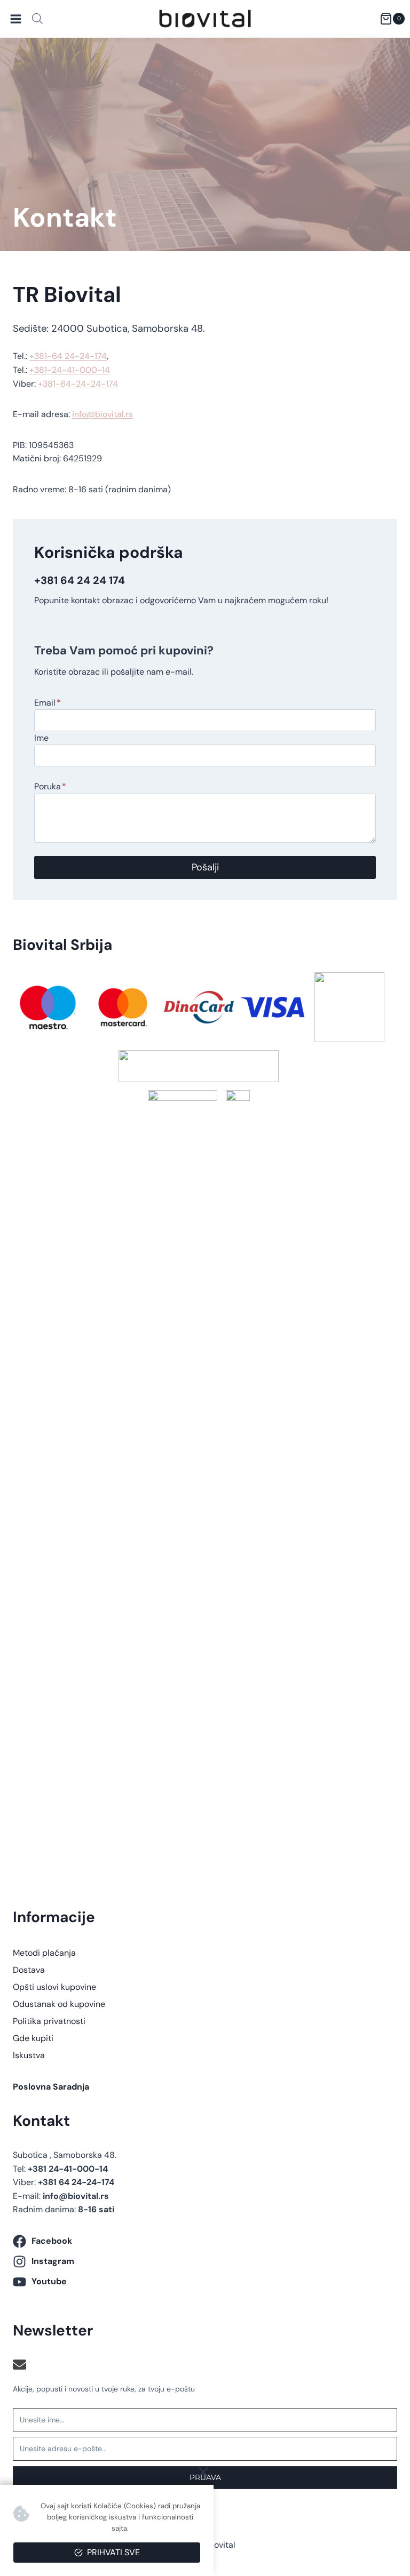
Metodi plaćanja (44, 1953)
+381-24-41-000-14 (70, 370)
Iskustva (29, 2055)
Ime (41, 738)
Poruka (50, 786)
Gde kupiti (33, 2038)
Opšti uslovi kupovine (54, 1987)
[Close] (203, 2472)
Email (48, 703)
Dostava (29, 1970)
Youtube (49, 2281)
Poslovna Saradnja (51, 2087)
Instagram (53, 2261)
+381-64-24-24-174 (78, 384)
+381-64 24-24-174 (68, 356)
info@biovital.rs (102, 414)
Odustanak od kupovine (59, 2004)
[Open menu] (16, 19)
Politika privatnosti (49, 2021)
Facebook (52, 2241)
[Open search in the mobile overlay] (37, 19)
